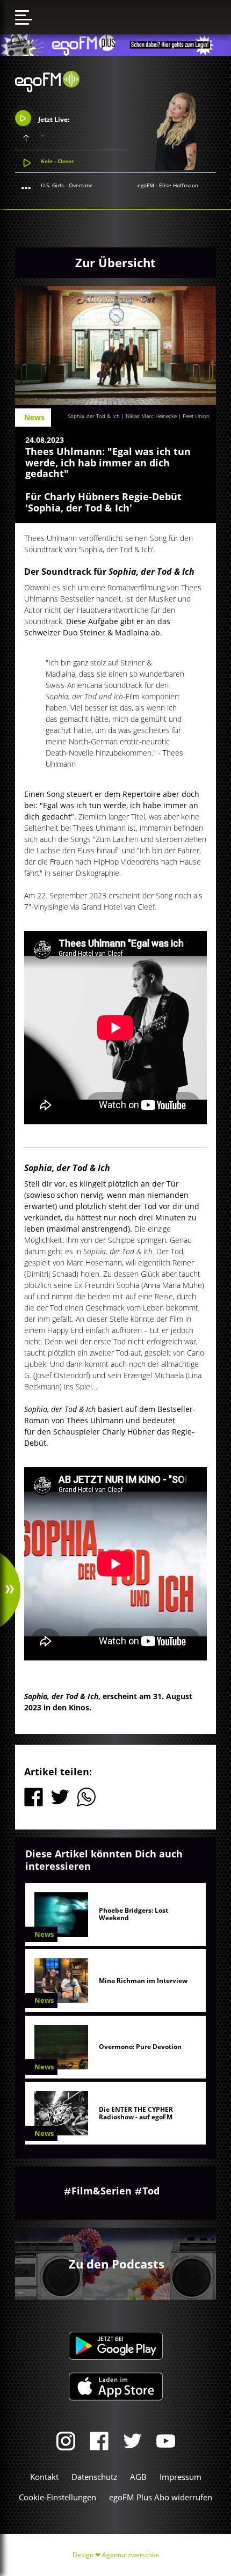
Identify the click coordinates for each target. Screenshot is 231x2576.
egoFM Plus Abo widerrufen (161, 2497)
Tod (151, 2191)
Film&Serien (102, 2191)
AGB (138, 2477)
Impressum (181, 2477)
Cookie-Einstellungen (57, 2497)
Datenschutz (94, 2477)
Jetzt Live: (53, 119)
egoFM (146, 185)
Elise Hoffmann (179, 185)
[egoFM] (47, 89)
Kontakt (44, 2477)
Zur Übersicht (115, 262)
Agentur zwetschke (131, 2555)
